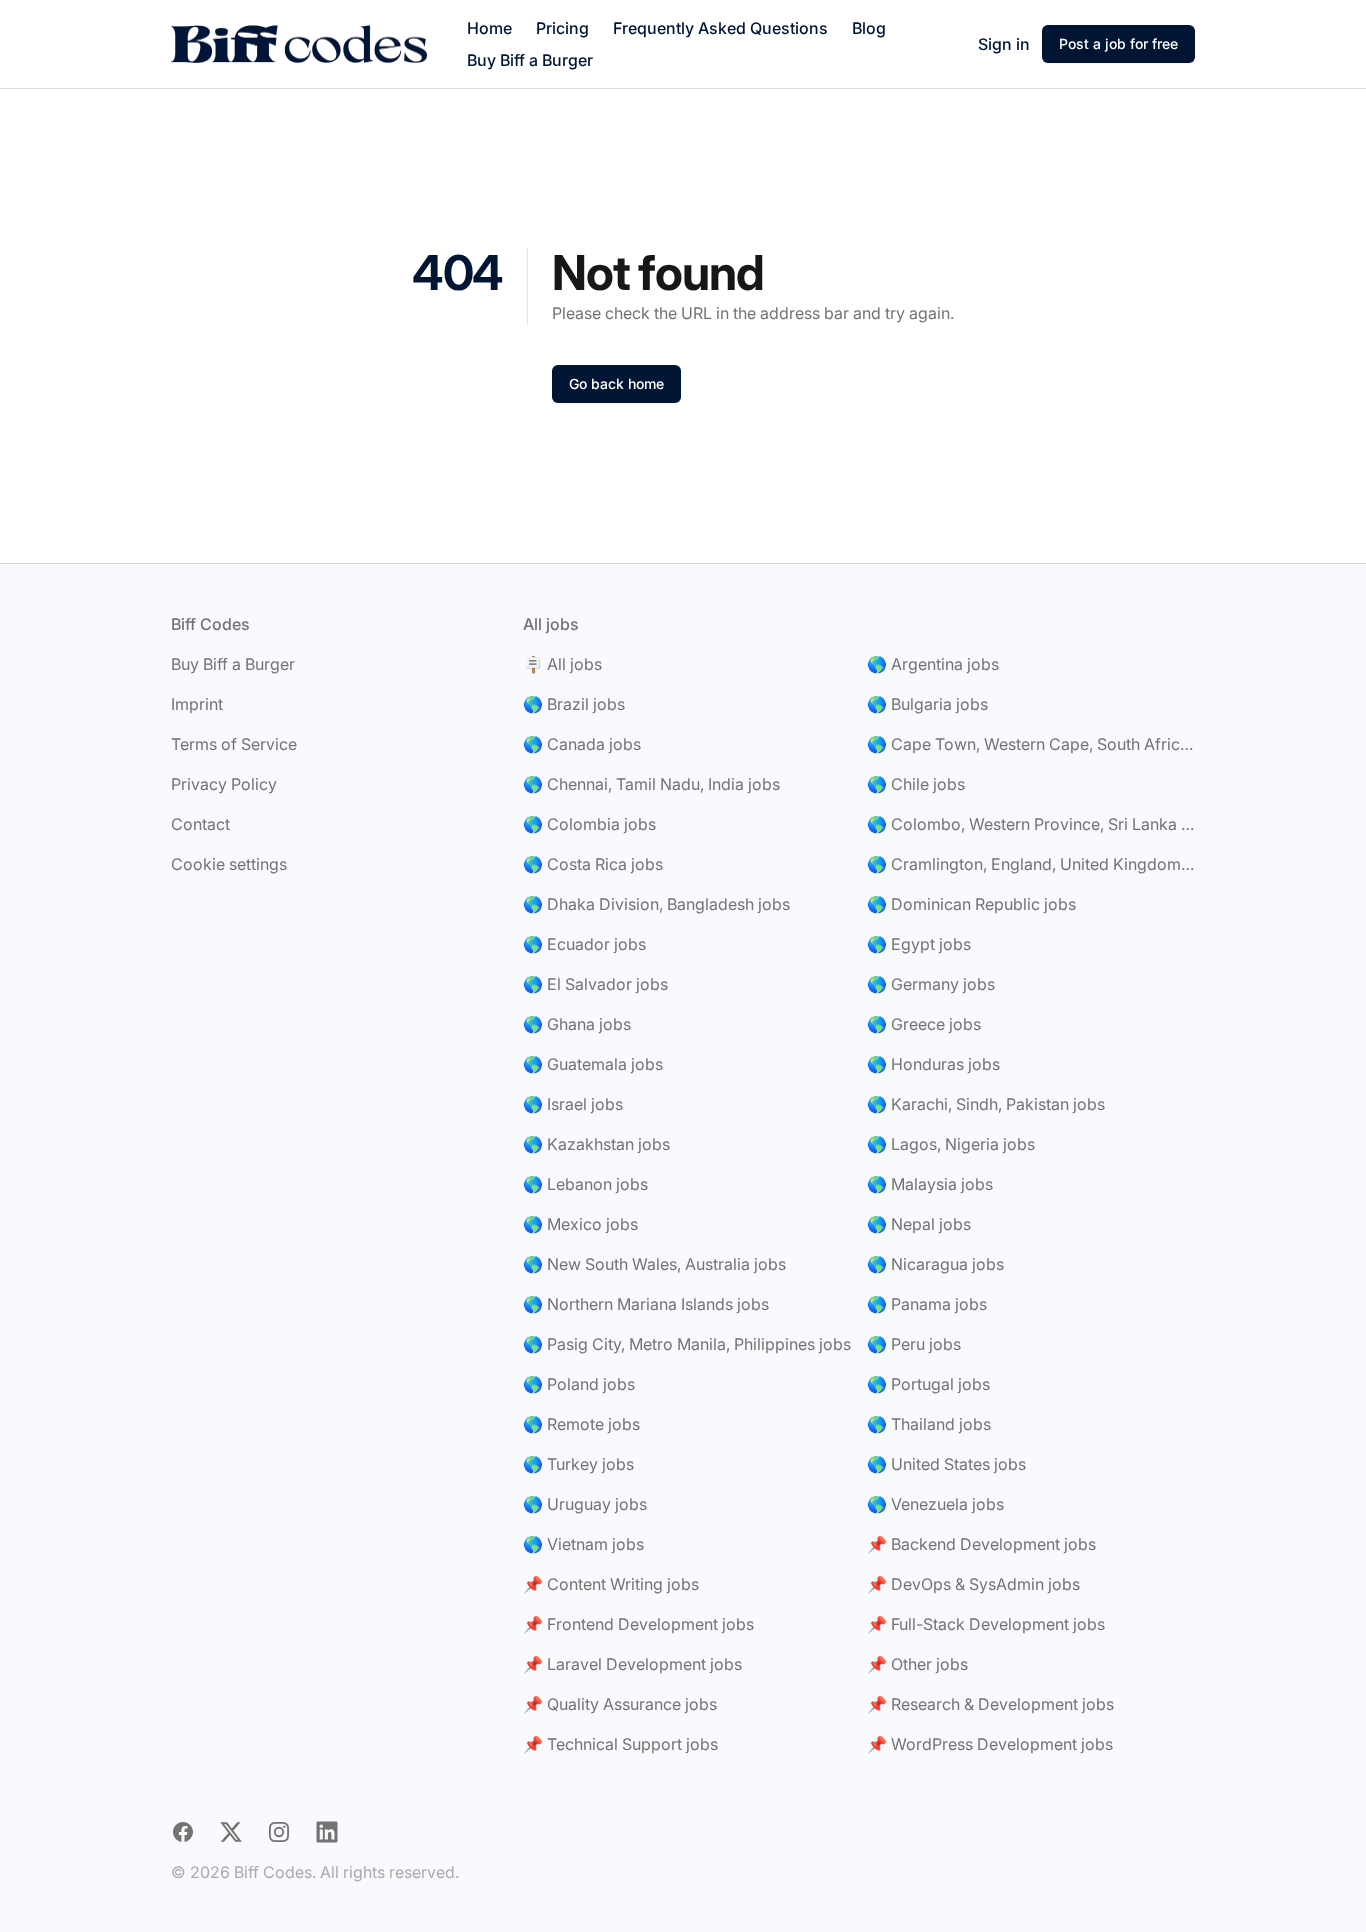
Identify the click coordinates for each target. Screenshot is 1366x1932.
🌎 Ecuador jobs (584, 944)
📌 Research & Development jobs (990, 1704)
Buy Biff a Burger (530, 60)
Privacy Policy (224, 784)
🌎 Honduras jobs (933, 1064)
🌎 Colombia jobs (589, 824)
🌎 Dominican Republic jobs (971, 904)
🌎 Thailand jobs (929, 1424)
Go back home (616, 383)
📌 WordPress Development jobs (990, 1744)
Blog (869, 28)
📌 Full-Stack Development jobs (986, 1624)
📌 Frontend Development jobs (638, 1624)
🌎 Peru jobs (914, 1344)
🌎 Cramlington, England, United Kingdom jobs (1031, 864)
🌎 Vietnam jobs (583, 1544)
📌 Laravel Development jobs (632, 1664)
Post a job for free (1118, 43)
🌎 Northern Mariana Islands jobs (646, 1304)
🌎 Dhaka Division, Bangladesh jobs (656, 904)
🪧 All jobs (562, 664)
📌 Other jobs (917, 1664)
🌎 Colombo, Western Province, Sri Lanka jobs (1031, 824)
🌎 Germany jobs (931, 984)
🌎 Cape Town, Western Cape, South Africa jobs (1031, 744)
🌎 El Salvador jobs (595, 984)
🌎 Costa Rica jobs (593, 864)
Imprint (197, 704)
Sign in (1004, 44)
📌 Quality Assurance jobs (620, 1704)
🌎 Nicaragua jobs (935, 1264)
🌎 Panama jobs (927, 1304)
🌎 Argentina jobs (933, 664)
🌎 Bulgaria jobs (927, 704)
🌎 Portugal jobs (928, 1384)
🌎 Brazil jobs (574, 704)
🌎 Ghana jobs (577, 1024)
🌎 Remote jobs (581, 1424)
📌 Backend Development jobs (981, 1544)
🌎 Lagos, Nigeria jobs (951, 1144)
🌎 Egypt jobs (919, 944)
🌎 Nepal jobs (919, 1224)
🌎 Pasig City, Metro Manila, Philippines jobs (687, 1344)
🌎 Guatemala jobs (593, 1064)
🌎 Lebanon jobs (585, 1184)
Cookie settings (229, 864)
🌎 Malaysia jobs (930, 1184)
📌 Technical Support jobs (620, 1744)
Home (489, 28)
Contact (200, 824)
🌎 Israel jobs (573, 1104)
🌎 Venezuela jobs (935, 1504)
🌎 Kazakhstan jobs (596, 1144)
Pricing (562, 28)
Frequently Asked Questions (720, 28)
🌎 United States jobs (946, 1464)
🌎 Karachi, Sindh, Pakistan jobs (986, 1104)
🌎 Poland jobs (579, 1384)
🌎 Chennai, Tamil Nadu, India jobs (651, 784)
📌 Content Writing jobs (611, 1584)
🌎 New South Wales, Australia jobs (654, 1264)
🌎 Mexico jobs (580, 1224)
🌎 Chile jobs (916, 784)
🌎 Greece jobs (924, 1024)
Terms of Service (234, 744)
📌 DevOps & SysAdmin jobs (973, 1584)
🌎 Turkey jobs (578, 1464)
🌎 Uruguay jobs (585, 1504)
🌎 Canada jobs (582, 744)
